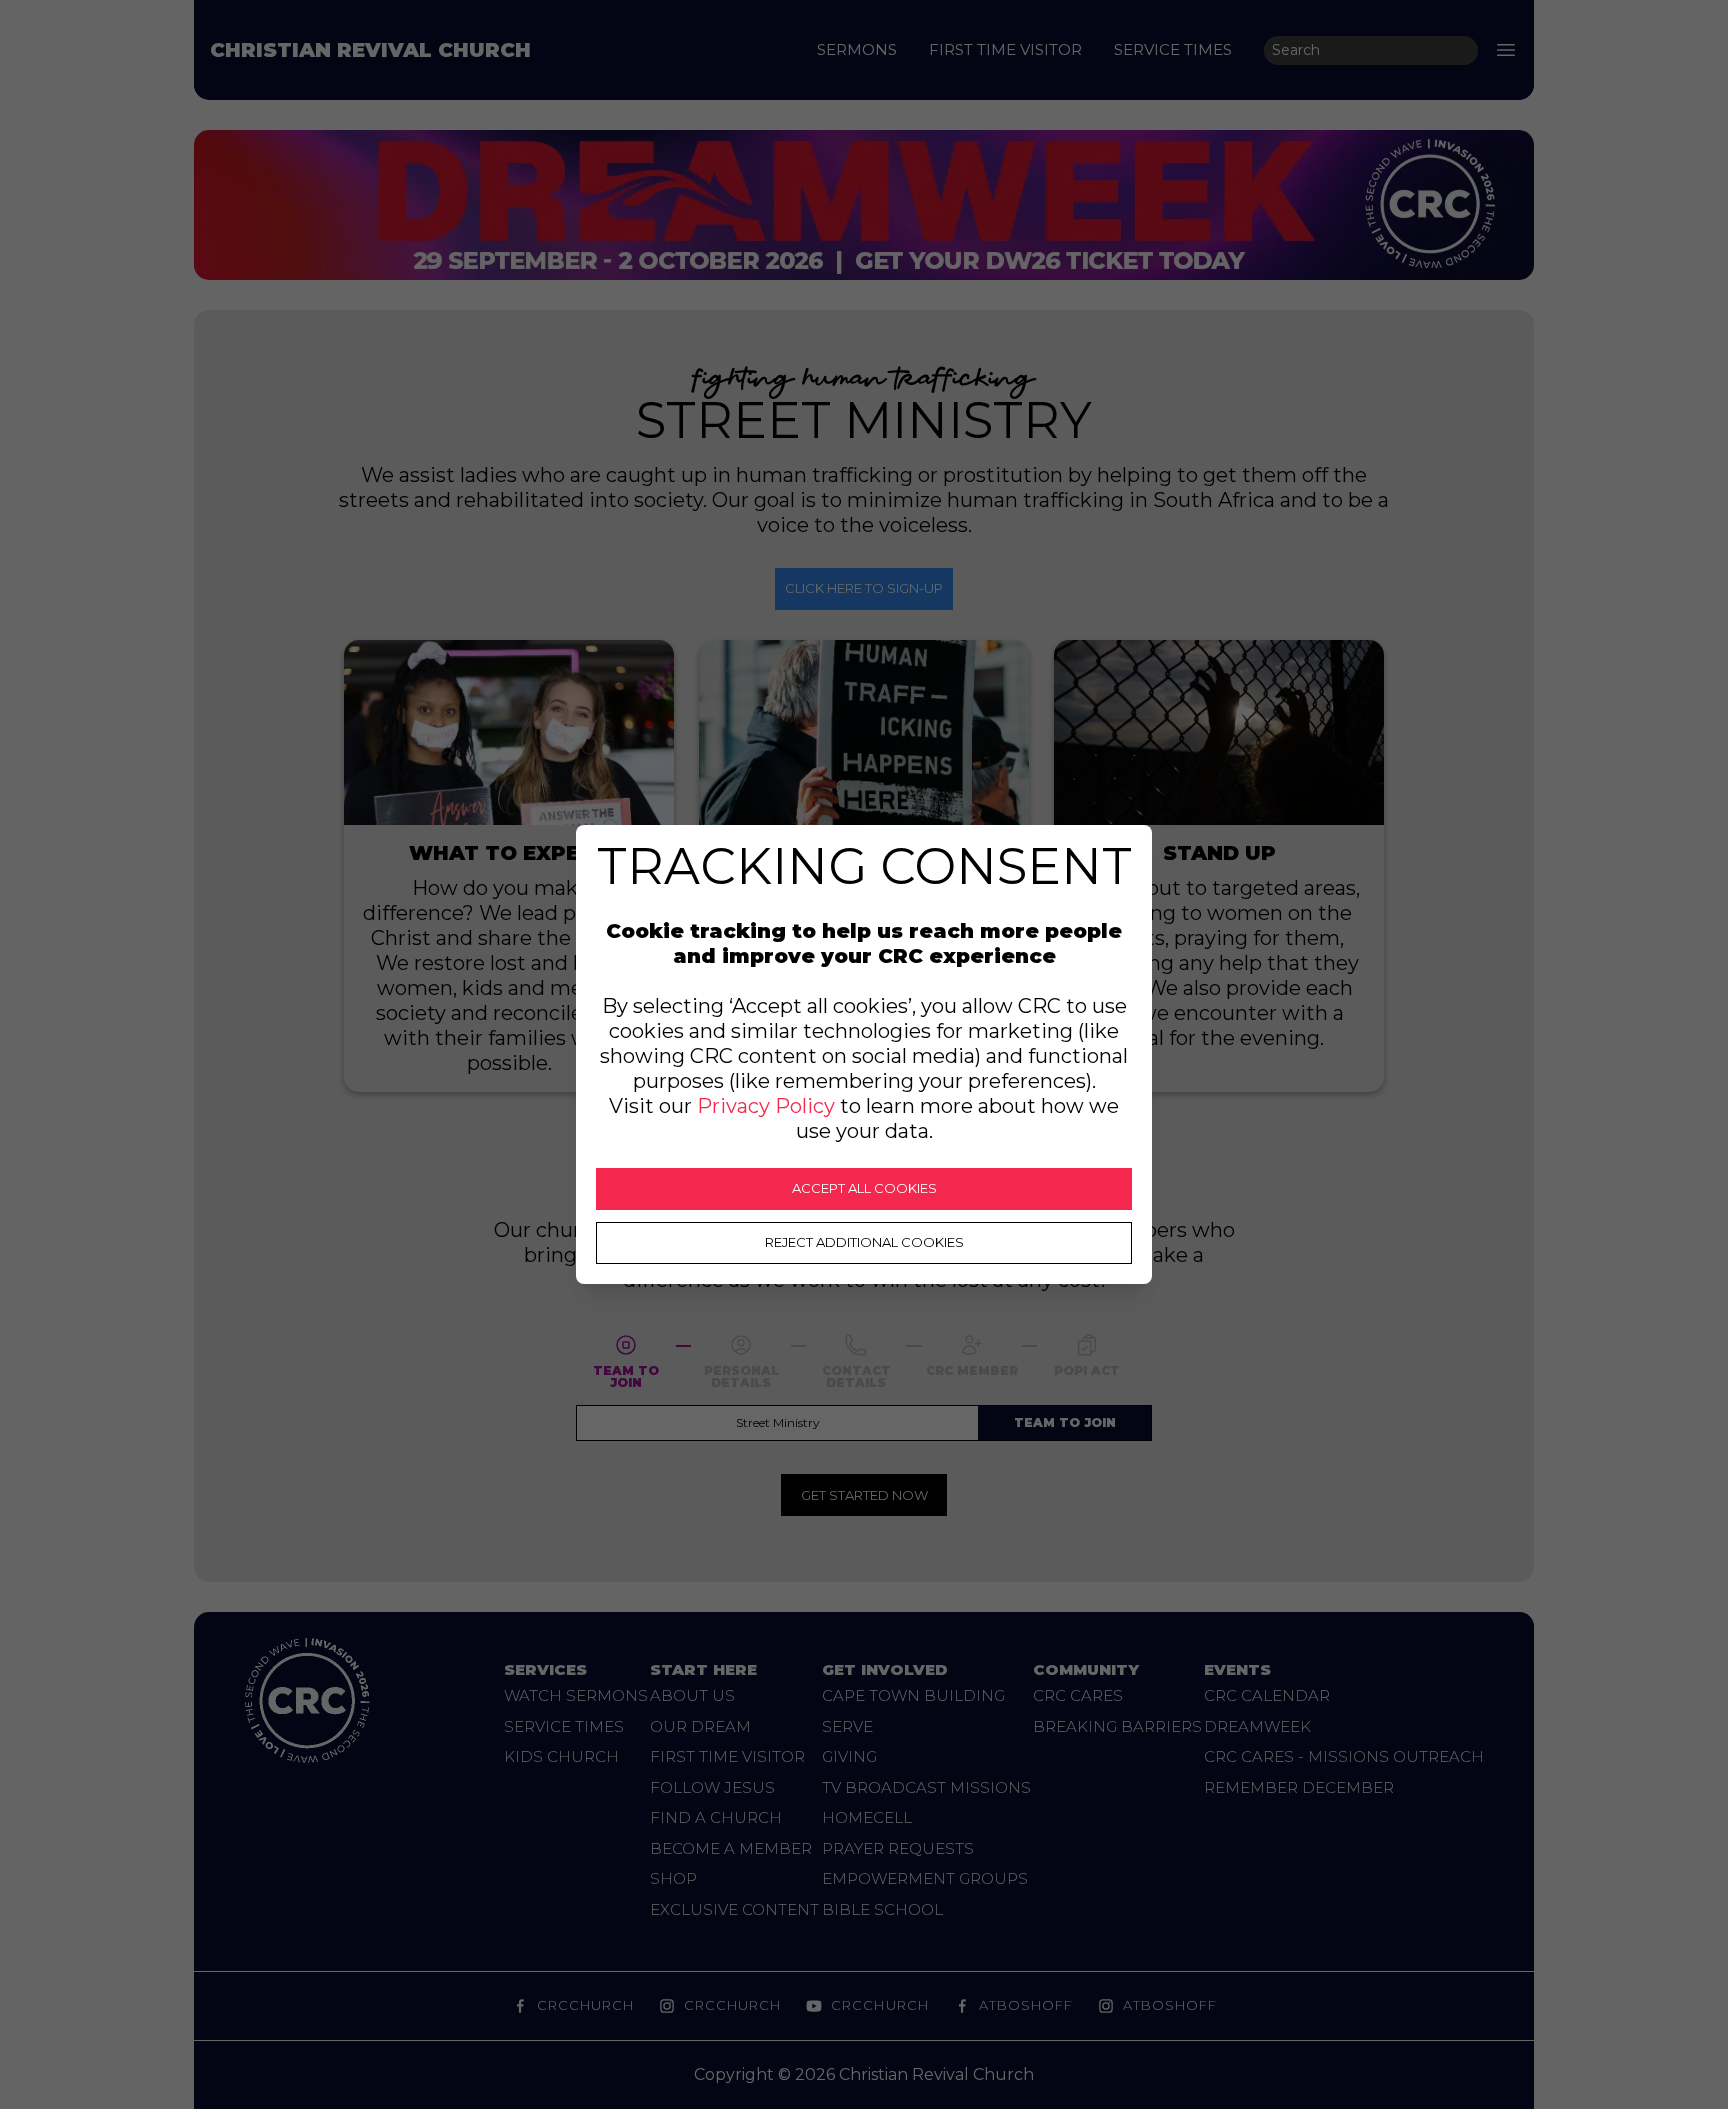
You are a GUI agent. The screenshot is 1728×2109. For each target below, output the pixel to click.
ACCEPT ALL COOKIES (864, 1188)
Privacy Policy (766, 1106)
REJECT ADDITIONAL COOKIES (864, 1242)
